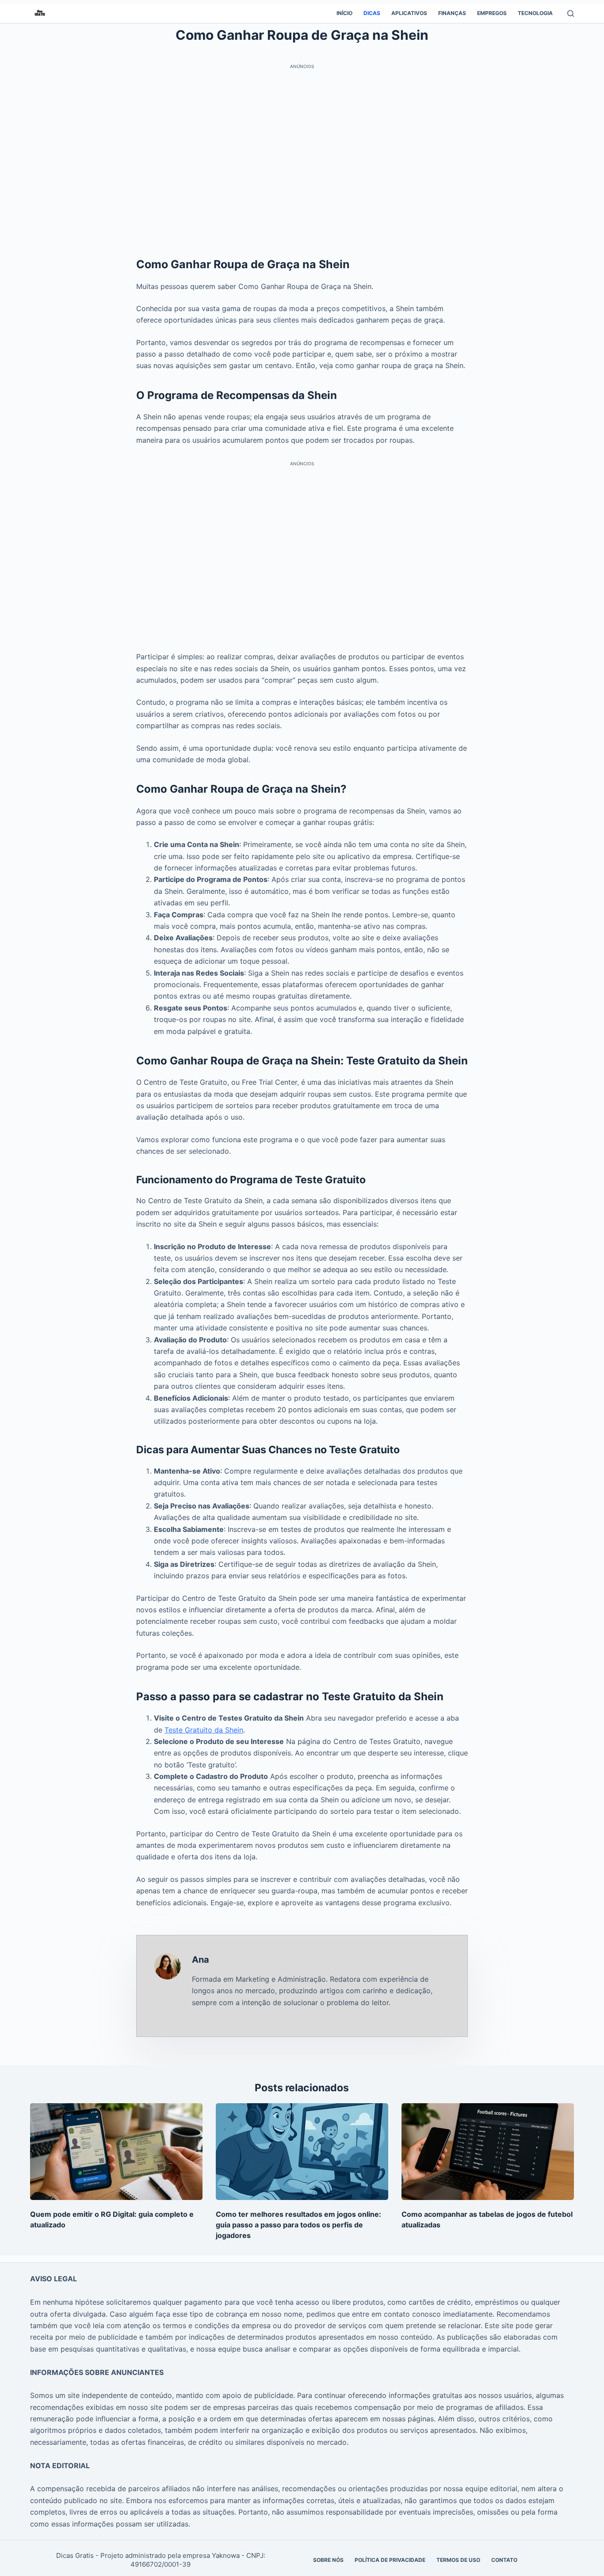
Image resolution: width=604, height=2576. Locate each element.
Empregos (492, 13)
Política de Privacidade (390, 2560)
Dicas (372, 13)
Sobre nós (328, 2560)
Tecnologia (535, 13)
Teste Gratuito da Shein (204, 1730)
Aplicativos (409, 13)
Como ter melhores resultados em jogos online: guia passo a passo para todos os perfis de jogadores (298, 2225)
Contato (504, 2560)
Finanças (452, 13)
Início (344, 13)
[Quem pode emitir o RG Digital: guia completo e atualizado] (116, 2152)
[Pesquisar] (571, 13)
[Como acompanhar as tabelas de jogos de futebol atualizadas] (488, 2152)
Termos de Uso (458, 2560)
